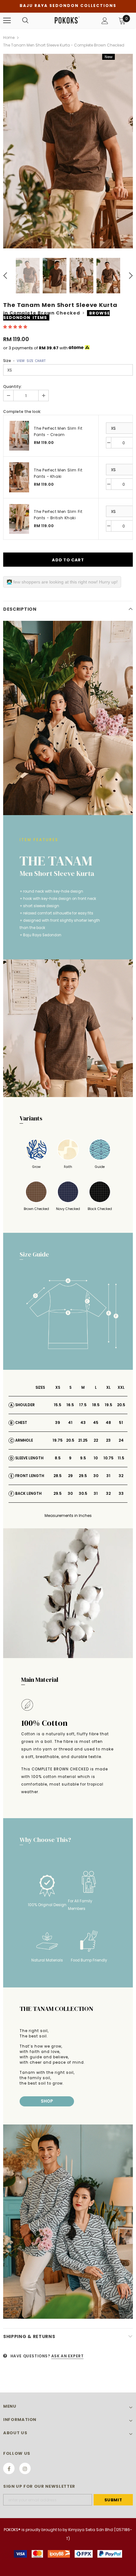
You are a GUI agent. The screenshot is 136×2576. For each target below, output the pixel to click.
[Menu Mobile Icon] (7, 21)
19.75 (58, 1440)
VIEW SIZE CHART (31, 361)
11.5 (121, 1458)
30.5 (83, 1493)
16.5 (70, 1405)
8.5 (58, 1458)
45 (96, 1422)
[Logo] (67, 20)
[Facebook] (9, 2468)
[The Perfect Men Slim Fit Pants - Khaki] (19, 477)
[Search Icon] (25, 21)
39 (58, 1422)
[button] (16, 327)
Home (9, 37)
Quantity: (12, 387)
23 (108, 1440)
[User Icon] (105, 21)
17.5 (83, 1405)
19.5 (108, 1405)
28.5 (58, 1476)
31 (108, 1476)
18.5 (96, 1405)
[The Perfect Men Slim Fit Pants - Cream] (19, 436)
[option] (68, 151)
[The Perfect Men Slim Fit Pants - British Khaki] (19, 519)
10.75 (108, 1458)
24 (121, 1440)
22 (96, 1440)
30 (96, 1476)
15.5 (58, 1405)
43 (83, 1422)
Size (24, 361)
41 (70, 1422)
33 (121, 1493)
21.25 (83, 1440)
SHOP (47, 2101)
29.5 (83, 1476)
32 (121, 1476)
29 (70, 1476)
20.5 (121, 1405)
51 (121, 1422)
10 (96, 1458)
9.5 (83, 1458)
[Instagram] (25, 2468)
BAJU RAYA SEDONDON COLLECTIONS (68, 6)
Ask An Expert (68, 2356)
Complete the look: (22, 412)
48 (108, 1422)
